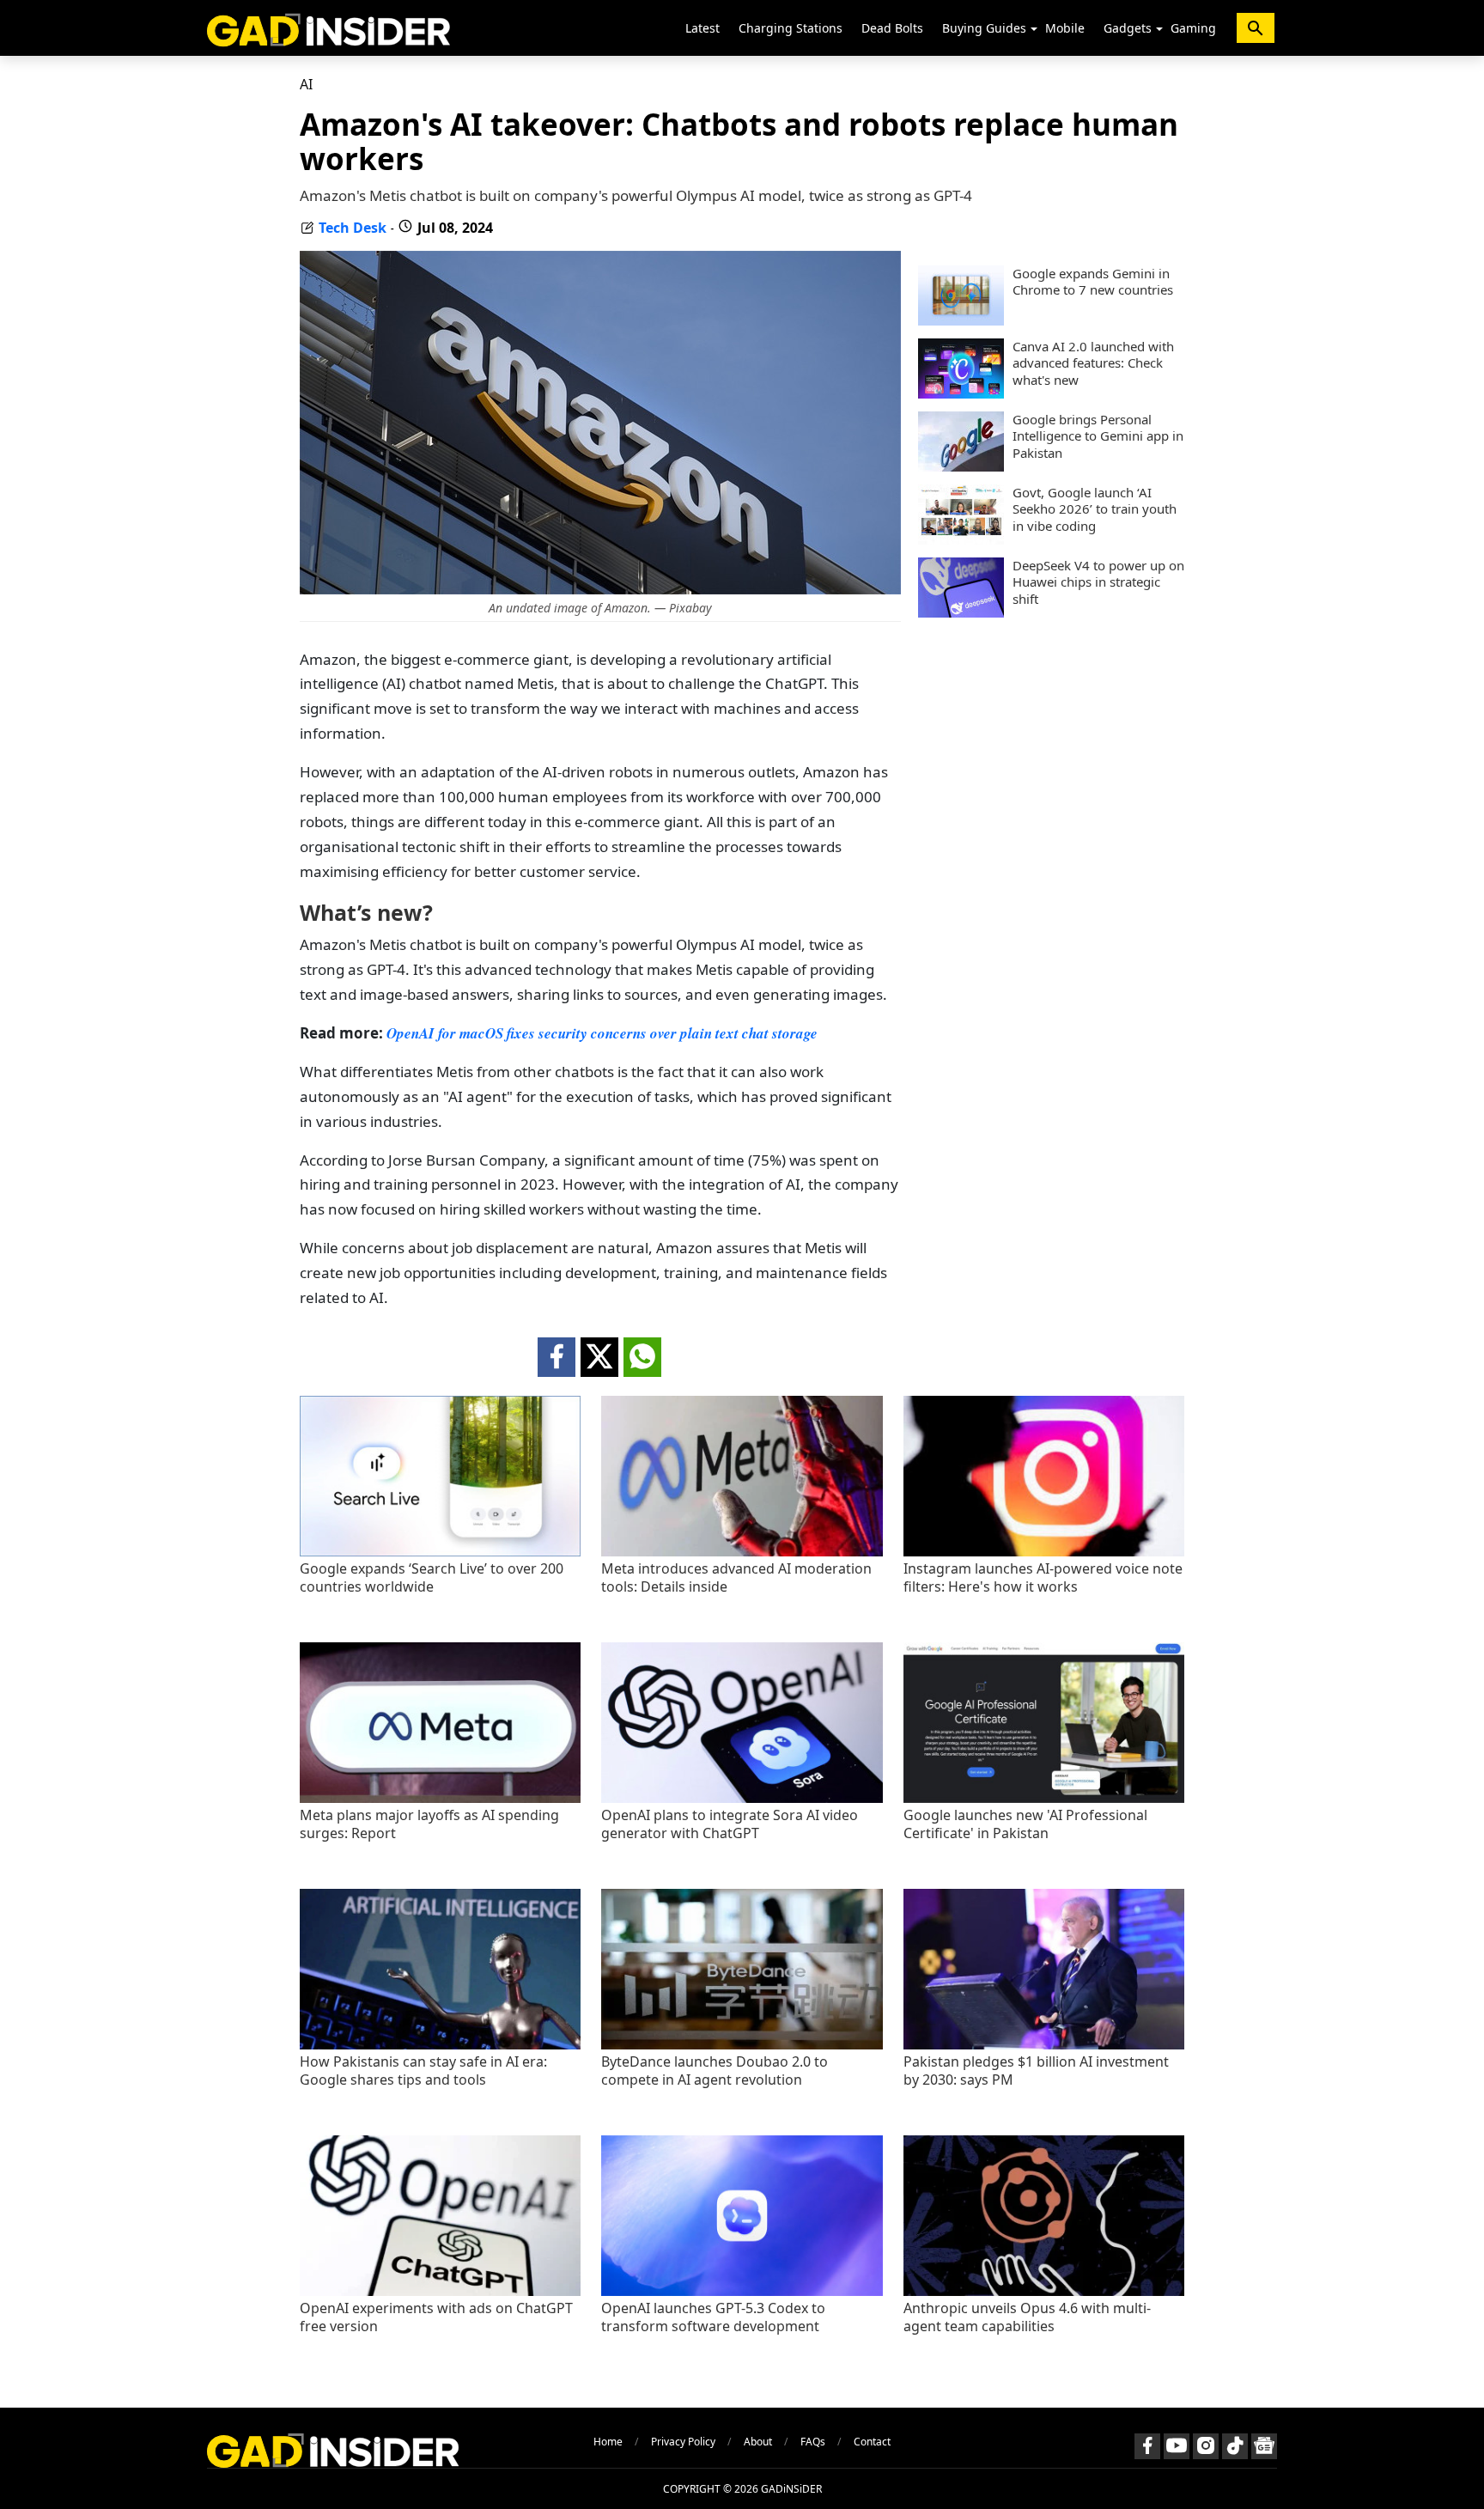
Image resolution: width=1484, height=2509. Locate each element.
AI (306, 84)
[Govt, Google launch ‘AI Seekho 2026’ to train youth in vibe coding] (961, 539)
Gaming (1193, 28)
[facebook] (556, 1357)
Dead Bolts (892, 28)
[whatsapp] (642, 1357)
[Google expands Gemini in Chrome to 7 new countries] (961, 320)
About (758, 2442)
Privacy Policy (683, 2442)
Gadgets (1128, 28)
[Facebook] (1147, 2446)
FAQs (813, 2442)
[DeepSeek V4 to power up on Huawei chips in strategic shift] (961, 612)
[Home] (328, 28)
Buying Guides (984, 28)
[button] (1034, 29)
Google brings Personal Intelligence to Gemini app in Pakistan (1098, 436)
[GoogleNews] (1264, 2446)
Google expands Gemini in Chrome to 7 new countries (1093, 282)
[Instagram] (1206, 2446)
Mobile (1065, 28)
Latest (702, 28)
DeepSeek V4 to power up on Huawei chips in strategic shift (1098, 582)
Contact (872, 2442)
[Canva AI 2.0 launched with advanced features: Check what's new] (961, 393)
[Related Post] (440, 1552)
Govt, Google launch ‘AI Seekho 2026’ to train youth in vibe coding (1095, 509)
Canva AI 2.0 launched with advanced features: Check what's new (1093, 363)
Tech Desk (353, 228)
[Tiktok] (1235, 2446)
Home (608, 2442)
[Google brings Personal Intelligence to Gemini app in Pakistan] (961, 466)
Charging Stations (791, 28)
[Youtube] (1177, 2446)
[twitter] (599, 1357)
